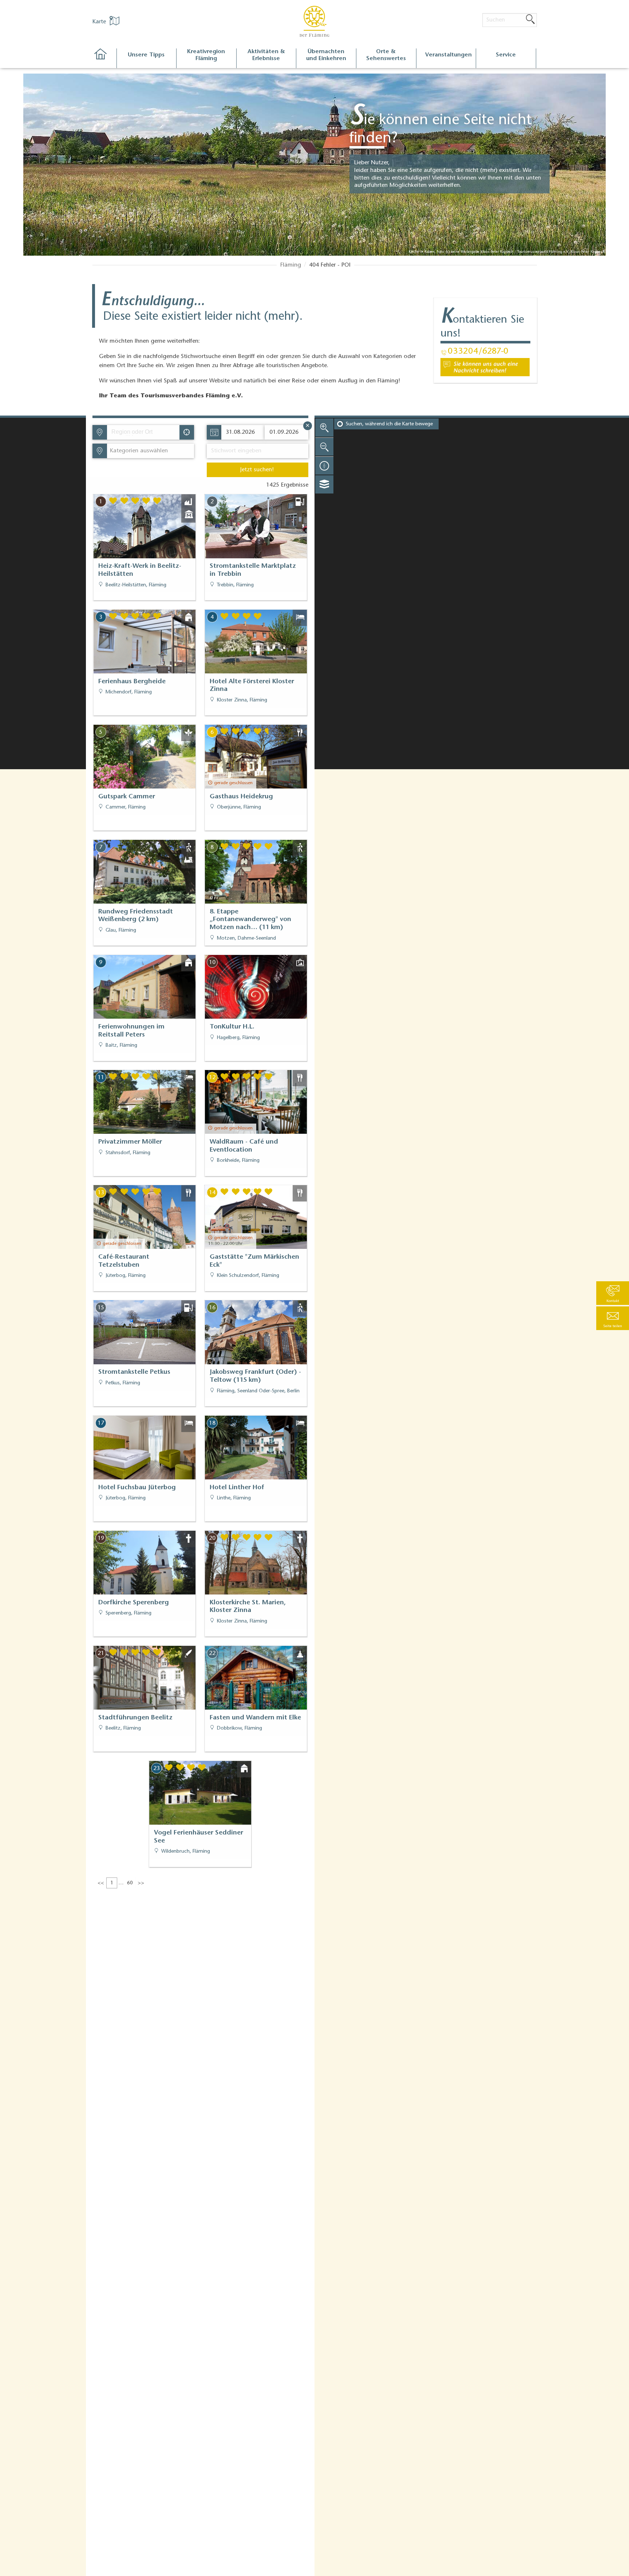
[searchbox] (145, 432)
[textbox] (137, 451)
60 (130, 1883)
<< (101, 1883)
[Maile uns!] (485, 367)
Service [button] (506, 55)
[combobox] (143, 432)
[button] (613, 1318)
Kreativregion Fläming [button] (206, 55)
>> (141, 1883)
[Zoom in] (324, 428)
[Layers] (324, 484)
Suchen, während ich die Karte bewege (389, 424)
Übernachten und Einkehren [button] (326, 55)
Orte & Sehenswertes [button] (386, 55)
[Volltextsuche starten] (530, 20)
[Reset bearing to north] (324, 465)
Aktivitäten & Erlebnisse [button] (266, 55)
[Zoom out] (324, 447)
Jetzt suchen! (257, 470)
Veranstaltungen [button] (448, 55)
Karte (100, 22)
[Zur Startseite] (104, 58)
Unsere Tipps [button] (146, 55)
